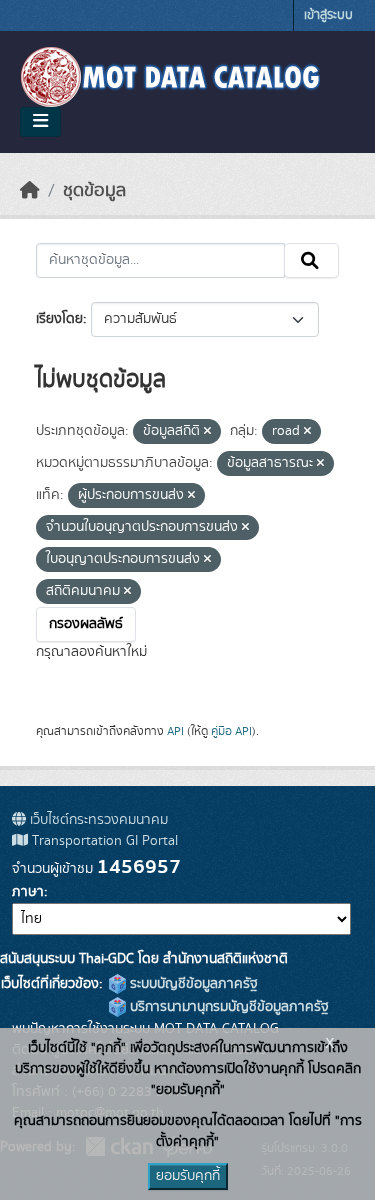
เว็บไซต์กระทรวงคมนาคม (97, 820)
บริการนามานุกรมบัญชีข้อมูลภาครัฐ (227, 1007)
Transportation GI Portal (103, 841)
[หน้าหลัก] (30, 191)
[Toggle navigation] (40, 122)
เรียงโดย (59, 319)
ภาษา (28, 892)
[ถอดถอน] (207, 432)
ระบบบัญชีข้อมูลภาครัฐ (192, 984)
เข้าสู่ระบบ (328, 15)
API (175, 731)
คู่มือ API (231, 731)
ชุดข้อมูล (94, 191)
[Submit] (311, 261)
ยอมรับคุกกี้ (188, 1176)
